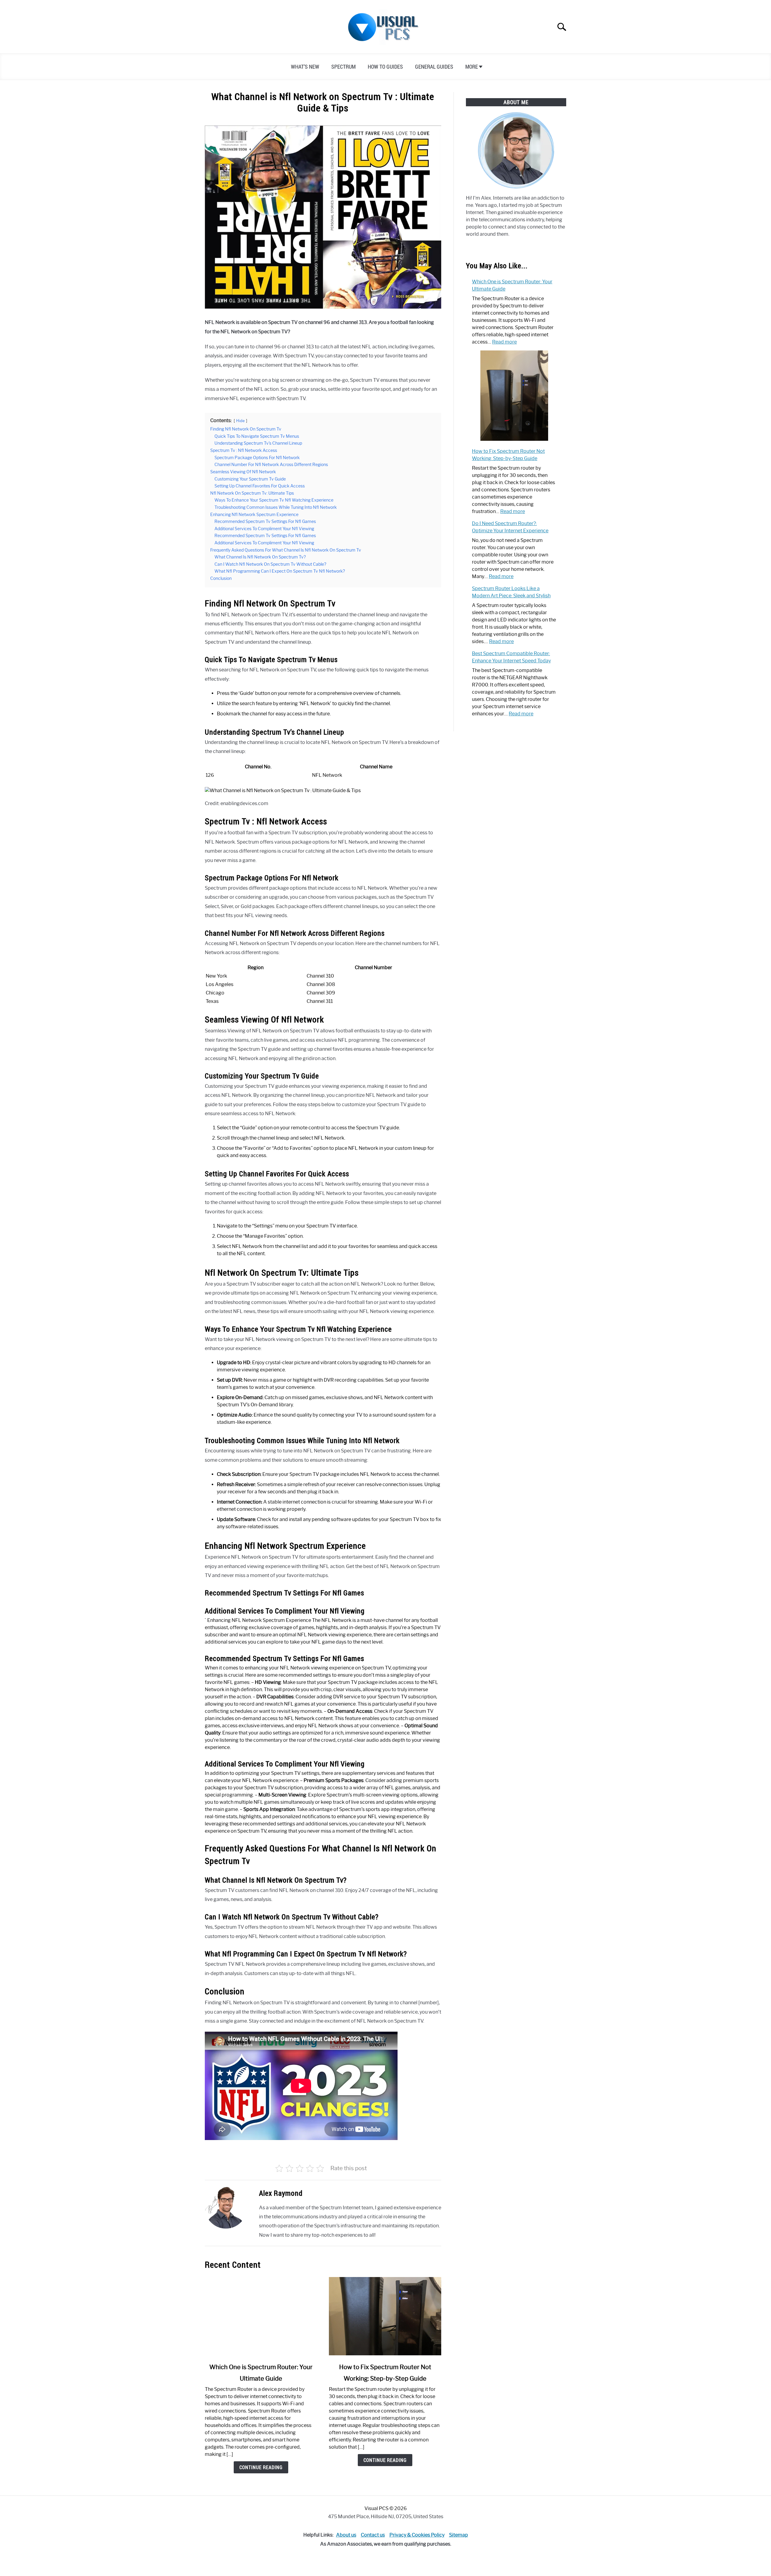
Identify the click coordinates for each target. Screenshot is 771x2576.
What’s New (305, 67)
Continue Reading (261, 2467)
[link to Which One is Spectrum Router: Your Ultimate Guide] (261, 2316)
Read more (504, 342)
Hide (240, 421)
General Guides (434, 67)
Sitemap (459, 2535)
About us (346, 2535)
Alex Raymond (281, 2193)
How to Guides (385, 67)
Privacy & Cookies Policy (417, 2535)
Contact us (373, 2535)
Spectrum (343, 67)
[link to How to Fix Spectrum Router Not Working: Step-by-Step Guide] (385, 2316)
